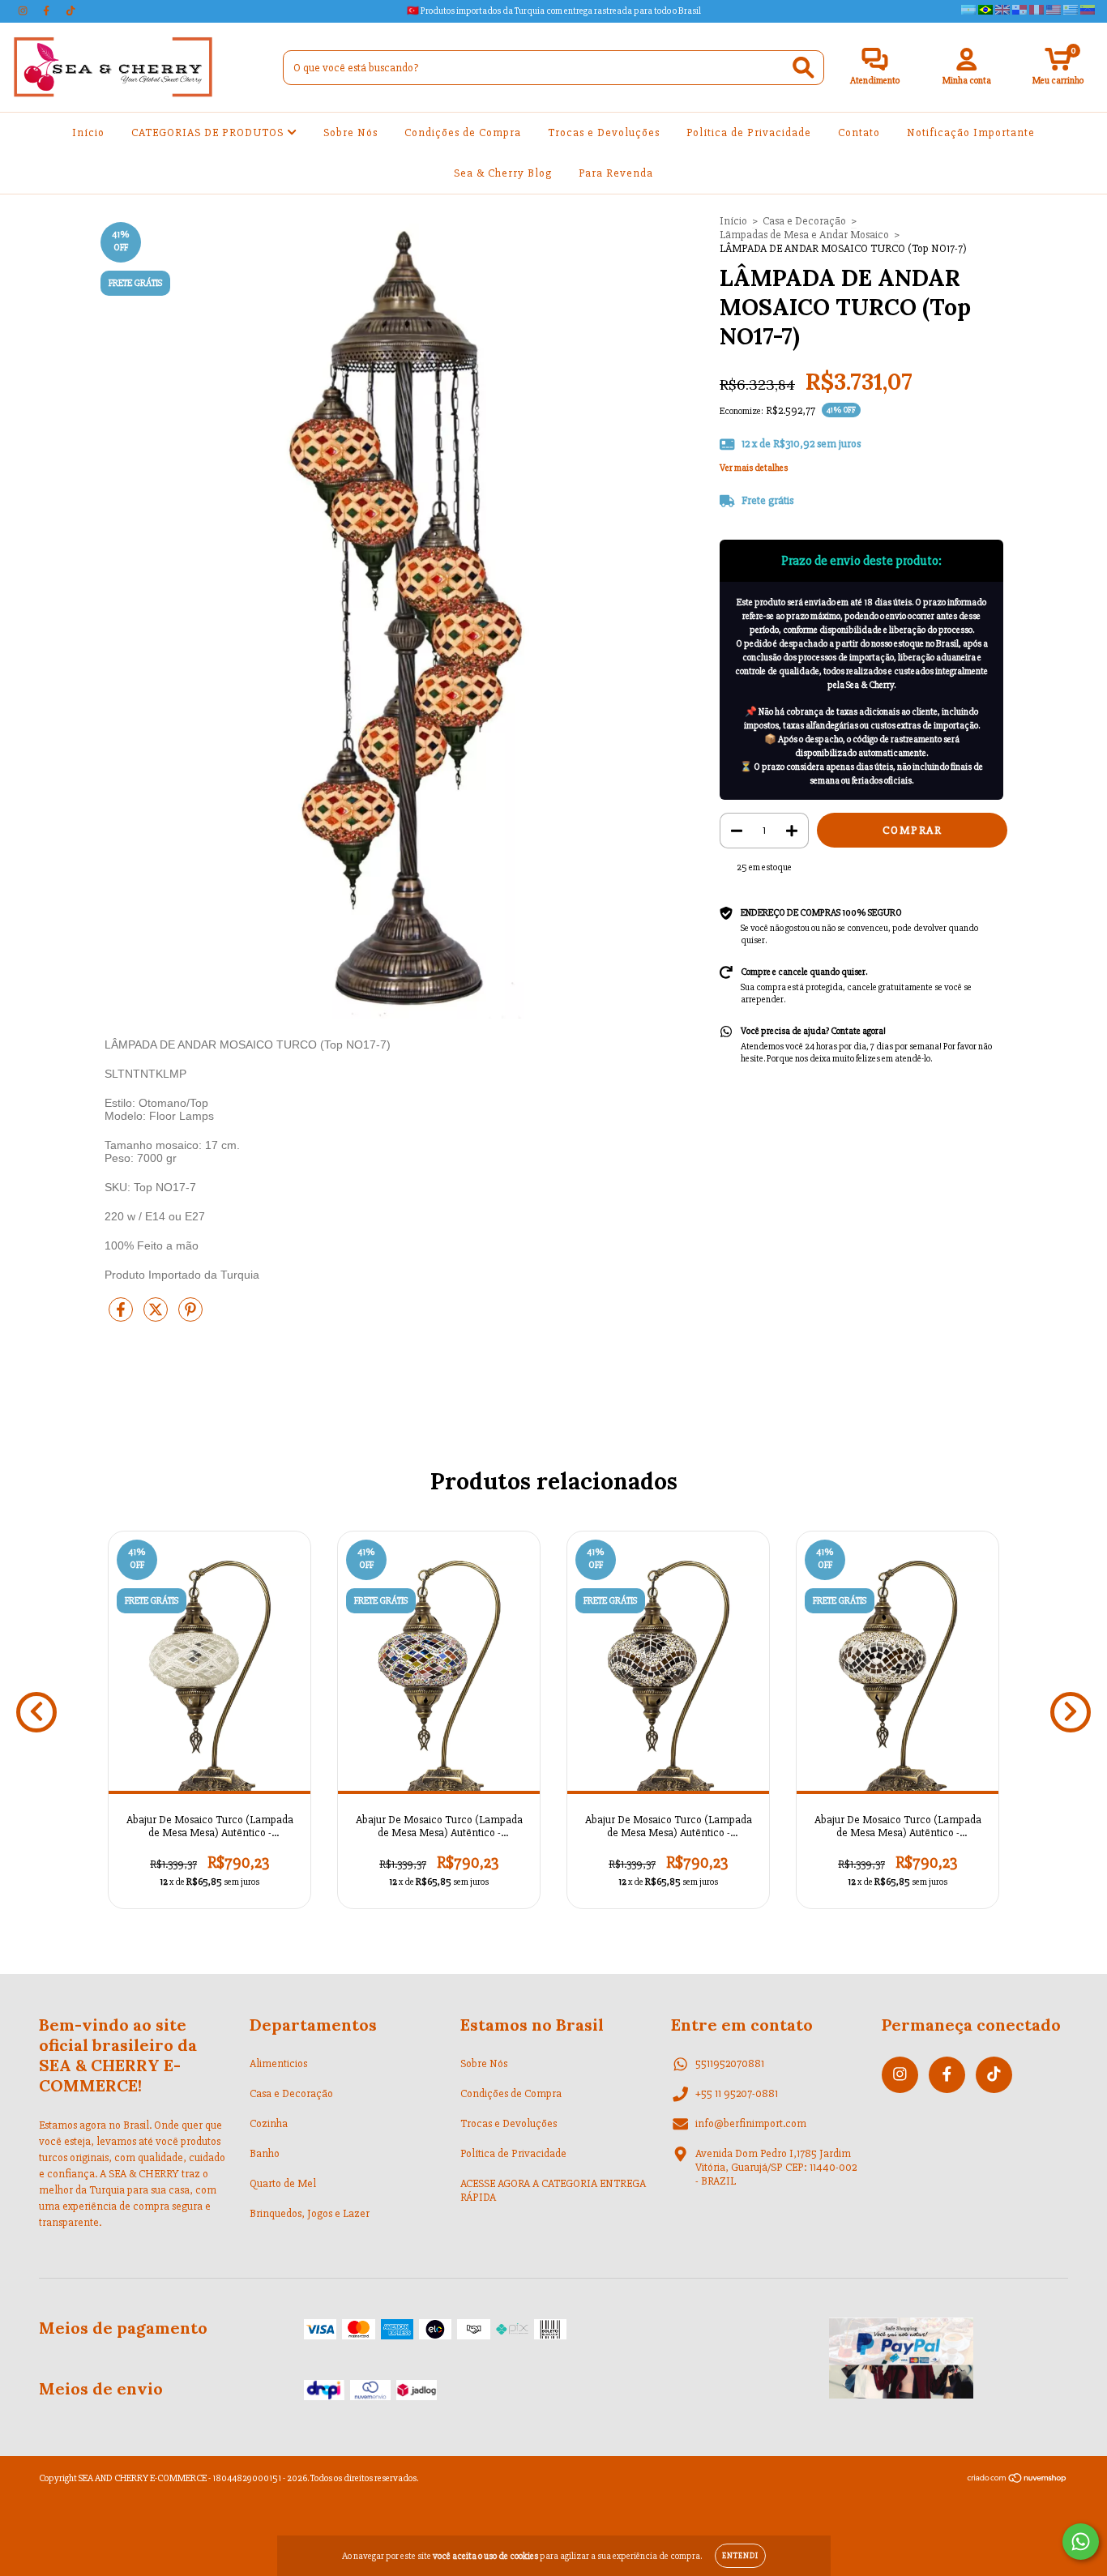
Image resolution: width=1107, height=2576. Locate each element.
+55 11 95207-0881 (737, 2093)
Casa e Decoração (804, 221)
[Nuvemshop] (1017, 2481)
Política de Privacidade (749, 132)
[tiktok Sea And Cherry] (71, 11)
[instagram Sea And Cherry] (24, 11)
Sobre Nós (350, 132)
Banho (265, 2153)
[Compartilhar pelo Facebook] (122, 1316)
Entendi (740, 2556)
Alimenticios (278, 2063)
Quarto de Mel (283, 2183)
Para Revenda (616, 173)
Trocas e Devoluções (604, 132)
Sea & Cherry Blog (503, 173)
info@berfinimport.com (751, 2123)
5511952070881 (730, 2063)
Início (88, 132)
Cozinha (269, 2123)
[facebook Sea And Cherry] (47, 11)
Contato (859, 132)
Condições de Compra (463, 132)
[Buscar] (804, 68)
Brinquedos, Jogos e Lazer (310, 2213)
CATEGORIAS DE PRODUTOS (209, 132)
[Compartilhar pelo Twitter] (157, 1316)
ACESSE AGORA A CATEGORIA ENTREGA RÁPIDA (553, 2190)
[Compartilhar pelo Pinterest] (190, 1316)
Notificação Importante (971, 132)
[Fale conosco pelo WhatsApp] (1081, 2542)
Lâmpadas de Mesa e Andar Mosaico (804, 235)
